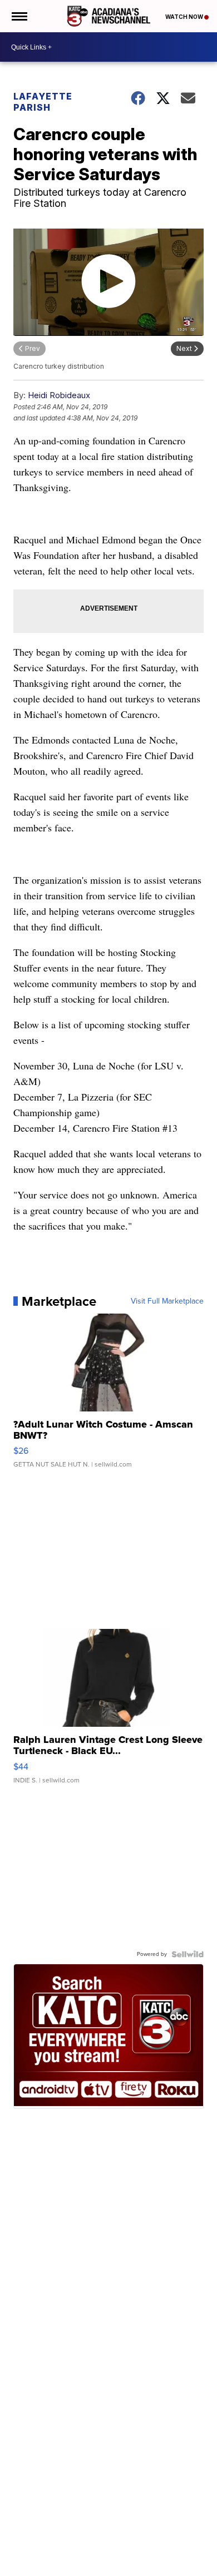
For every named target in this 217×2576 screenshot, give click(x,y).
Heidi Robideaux (59, 395)
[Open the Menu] (19, 16)
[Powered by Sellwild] (188, 1954)
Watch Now (185, 17)
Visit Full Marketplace (167, 1301)
